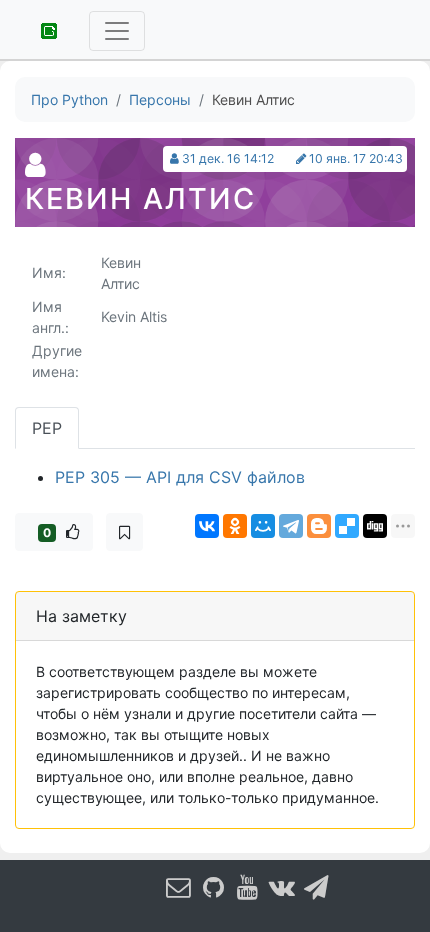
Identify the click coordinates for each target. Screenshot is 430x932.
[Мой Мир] (263, 526)
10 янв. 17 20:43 (356, 158)
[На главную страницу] (42, 29)
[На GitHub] (214, 886)
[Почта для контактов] (179, 886)
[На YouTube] (248, 886)
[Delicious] (347, 526)
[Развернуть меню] (117, 31)
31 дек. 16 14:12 (228, 158)
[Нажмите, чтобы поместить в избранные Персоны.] (124, 532)
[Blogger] (319, 526)
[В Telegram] (317, 886)
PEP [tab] (47, 428)
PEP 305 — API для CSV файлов (180, 477)
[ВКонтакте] (207, 526)
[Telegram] (291, 526)
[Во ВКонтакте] (283, 886)
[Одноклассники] (235, 526)
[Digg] (375, 526)
